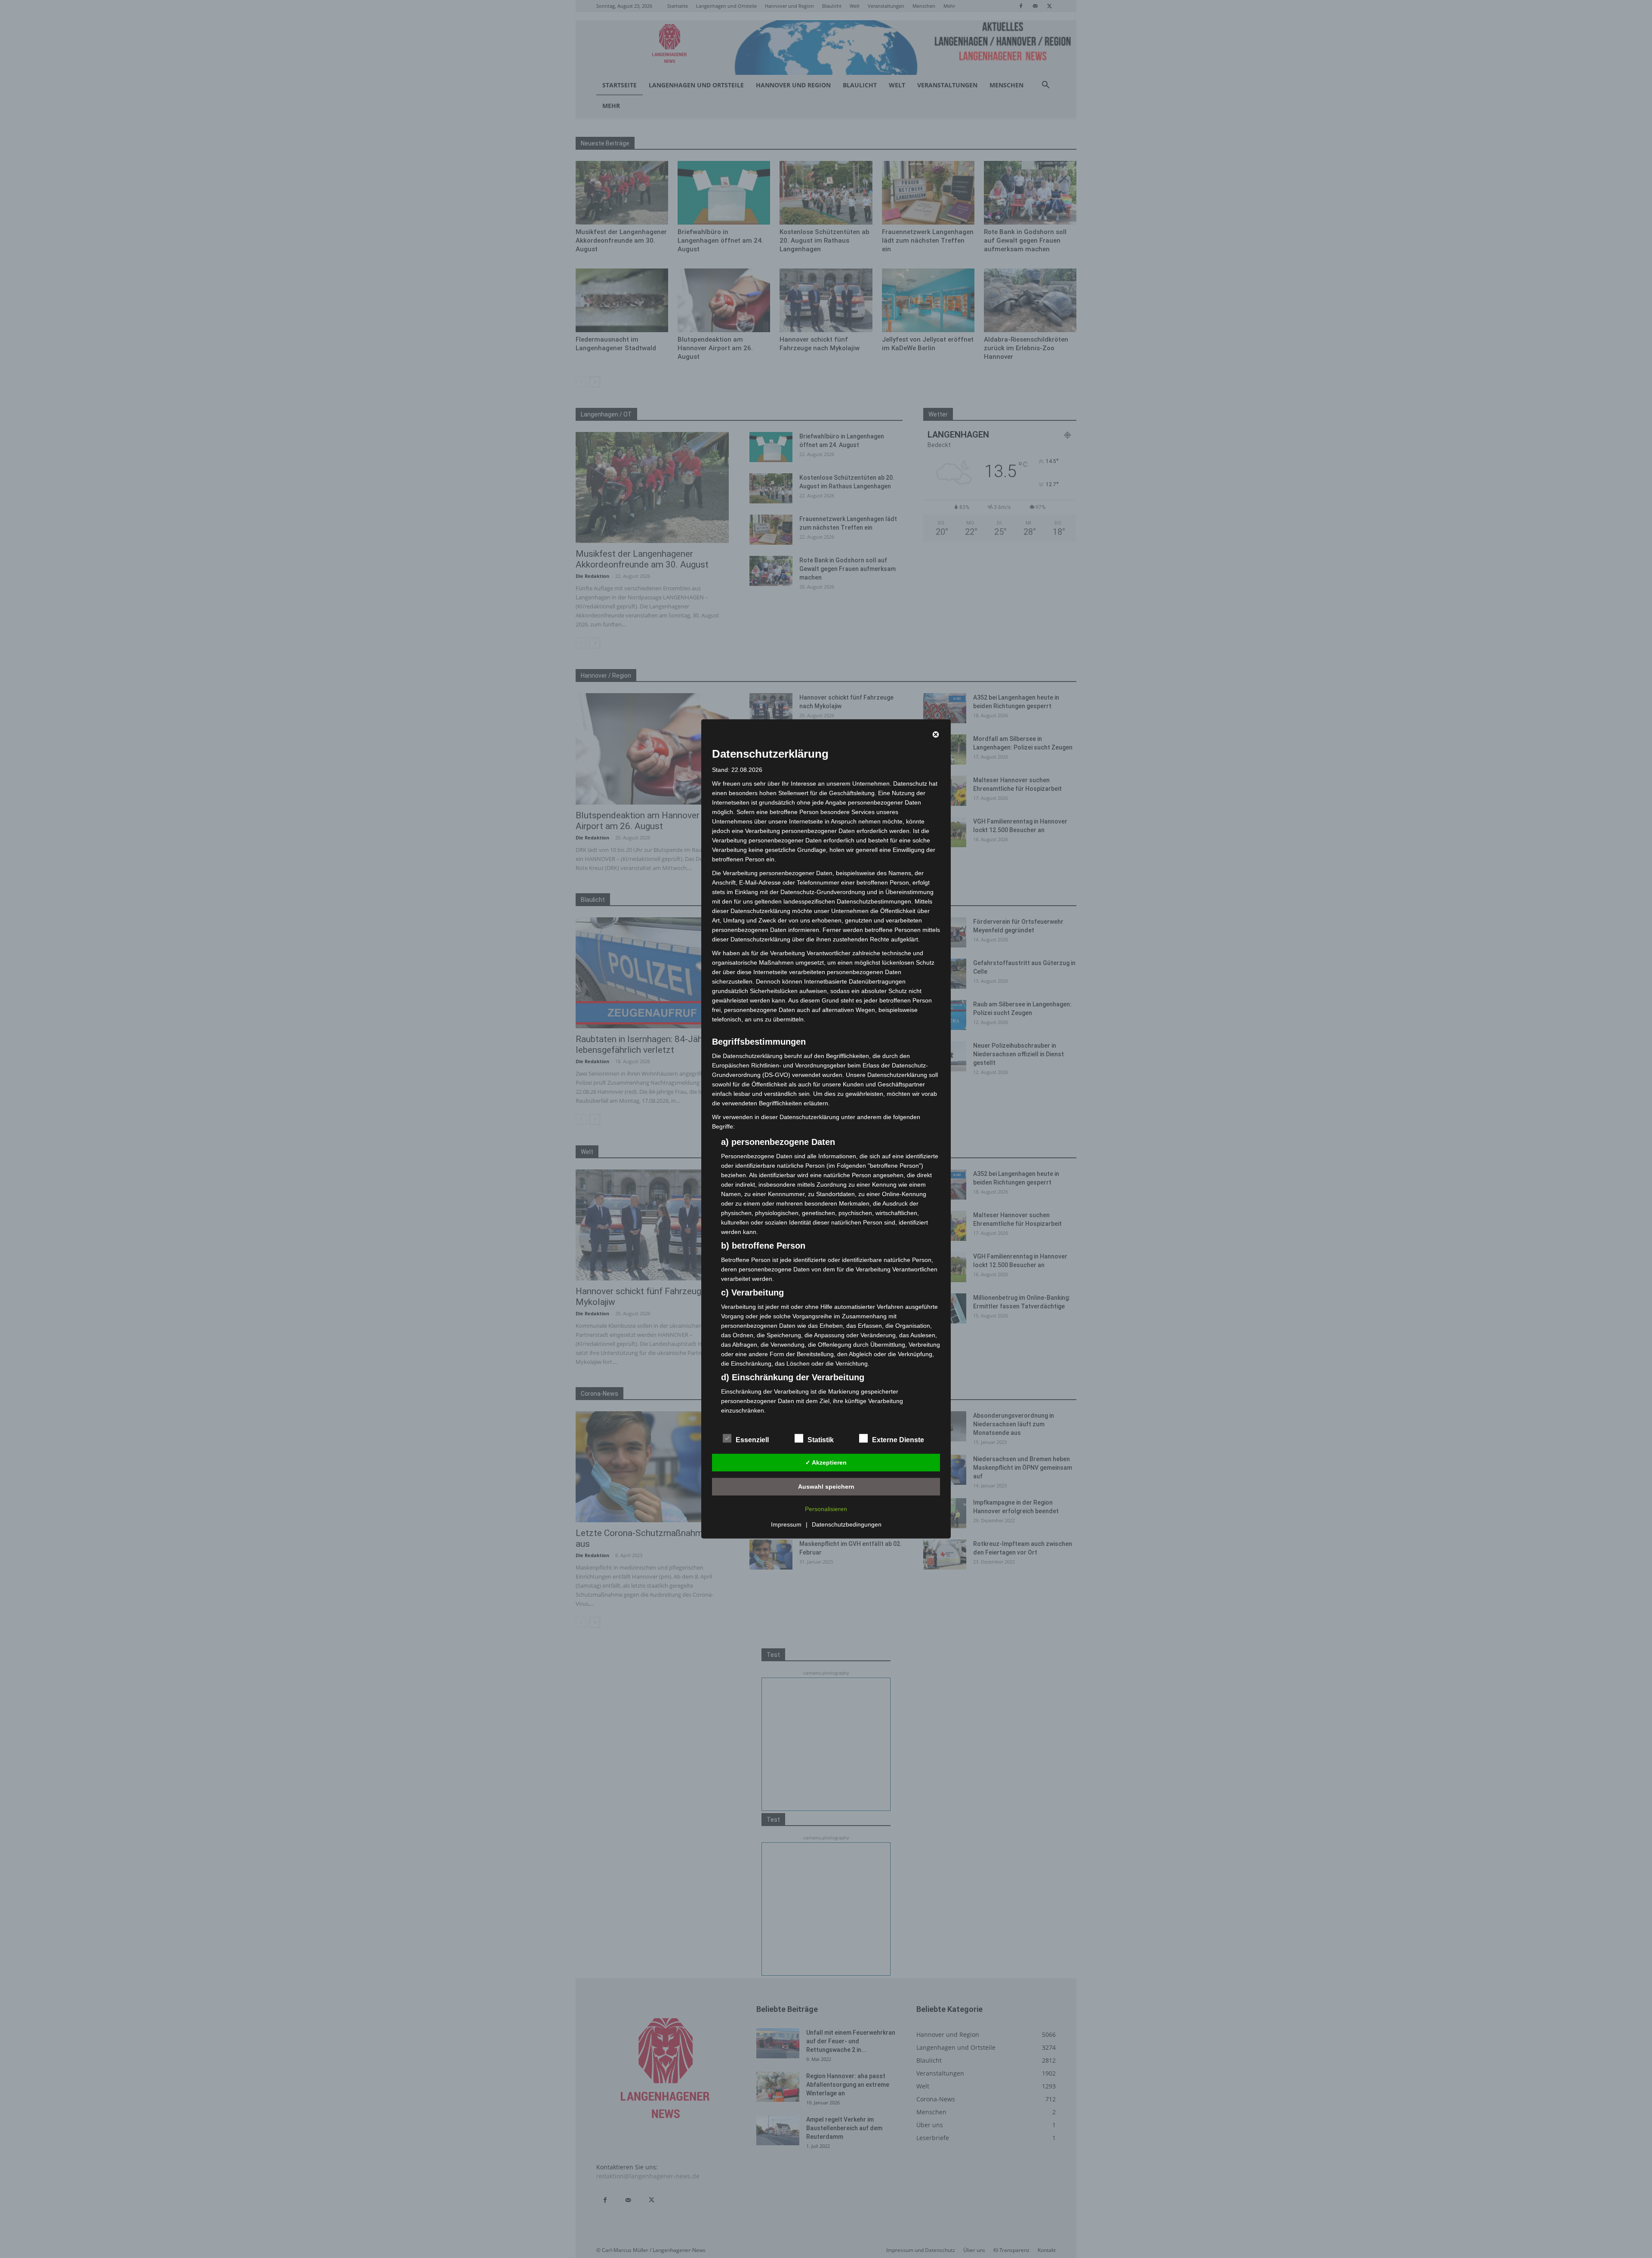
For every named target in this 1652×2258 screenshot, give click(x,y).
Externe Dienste (898, 1440)
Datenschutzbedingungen (847, 1524)
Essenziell (752, 1440)
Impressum (786, 1524)
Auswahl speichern (826, 1487)
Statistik (821, 1440)
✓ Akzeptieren (826, 1462)
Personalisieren (826, 1509)
